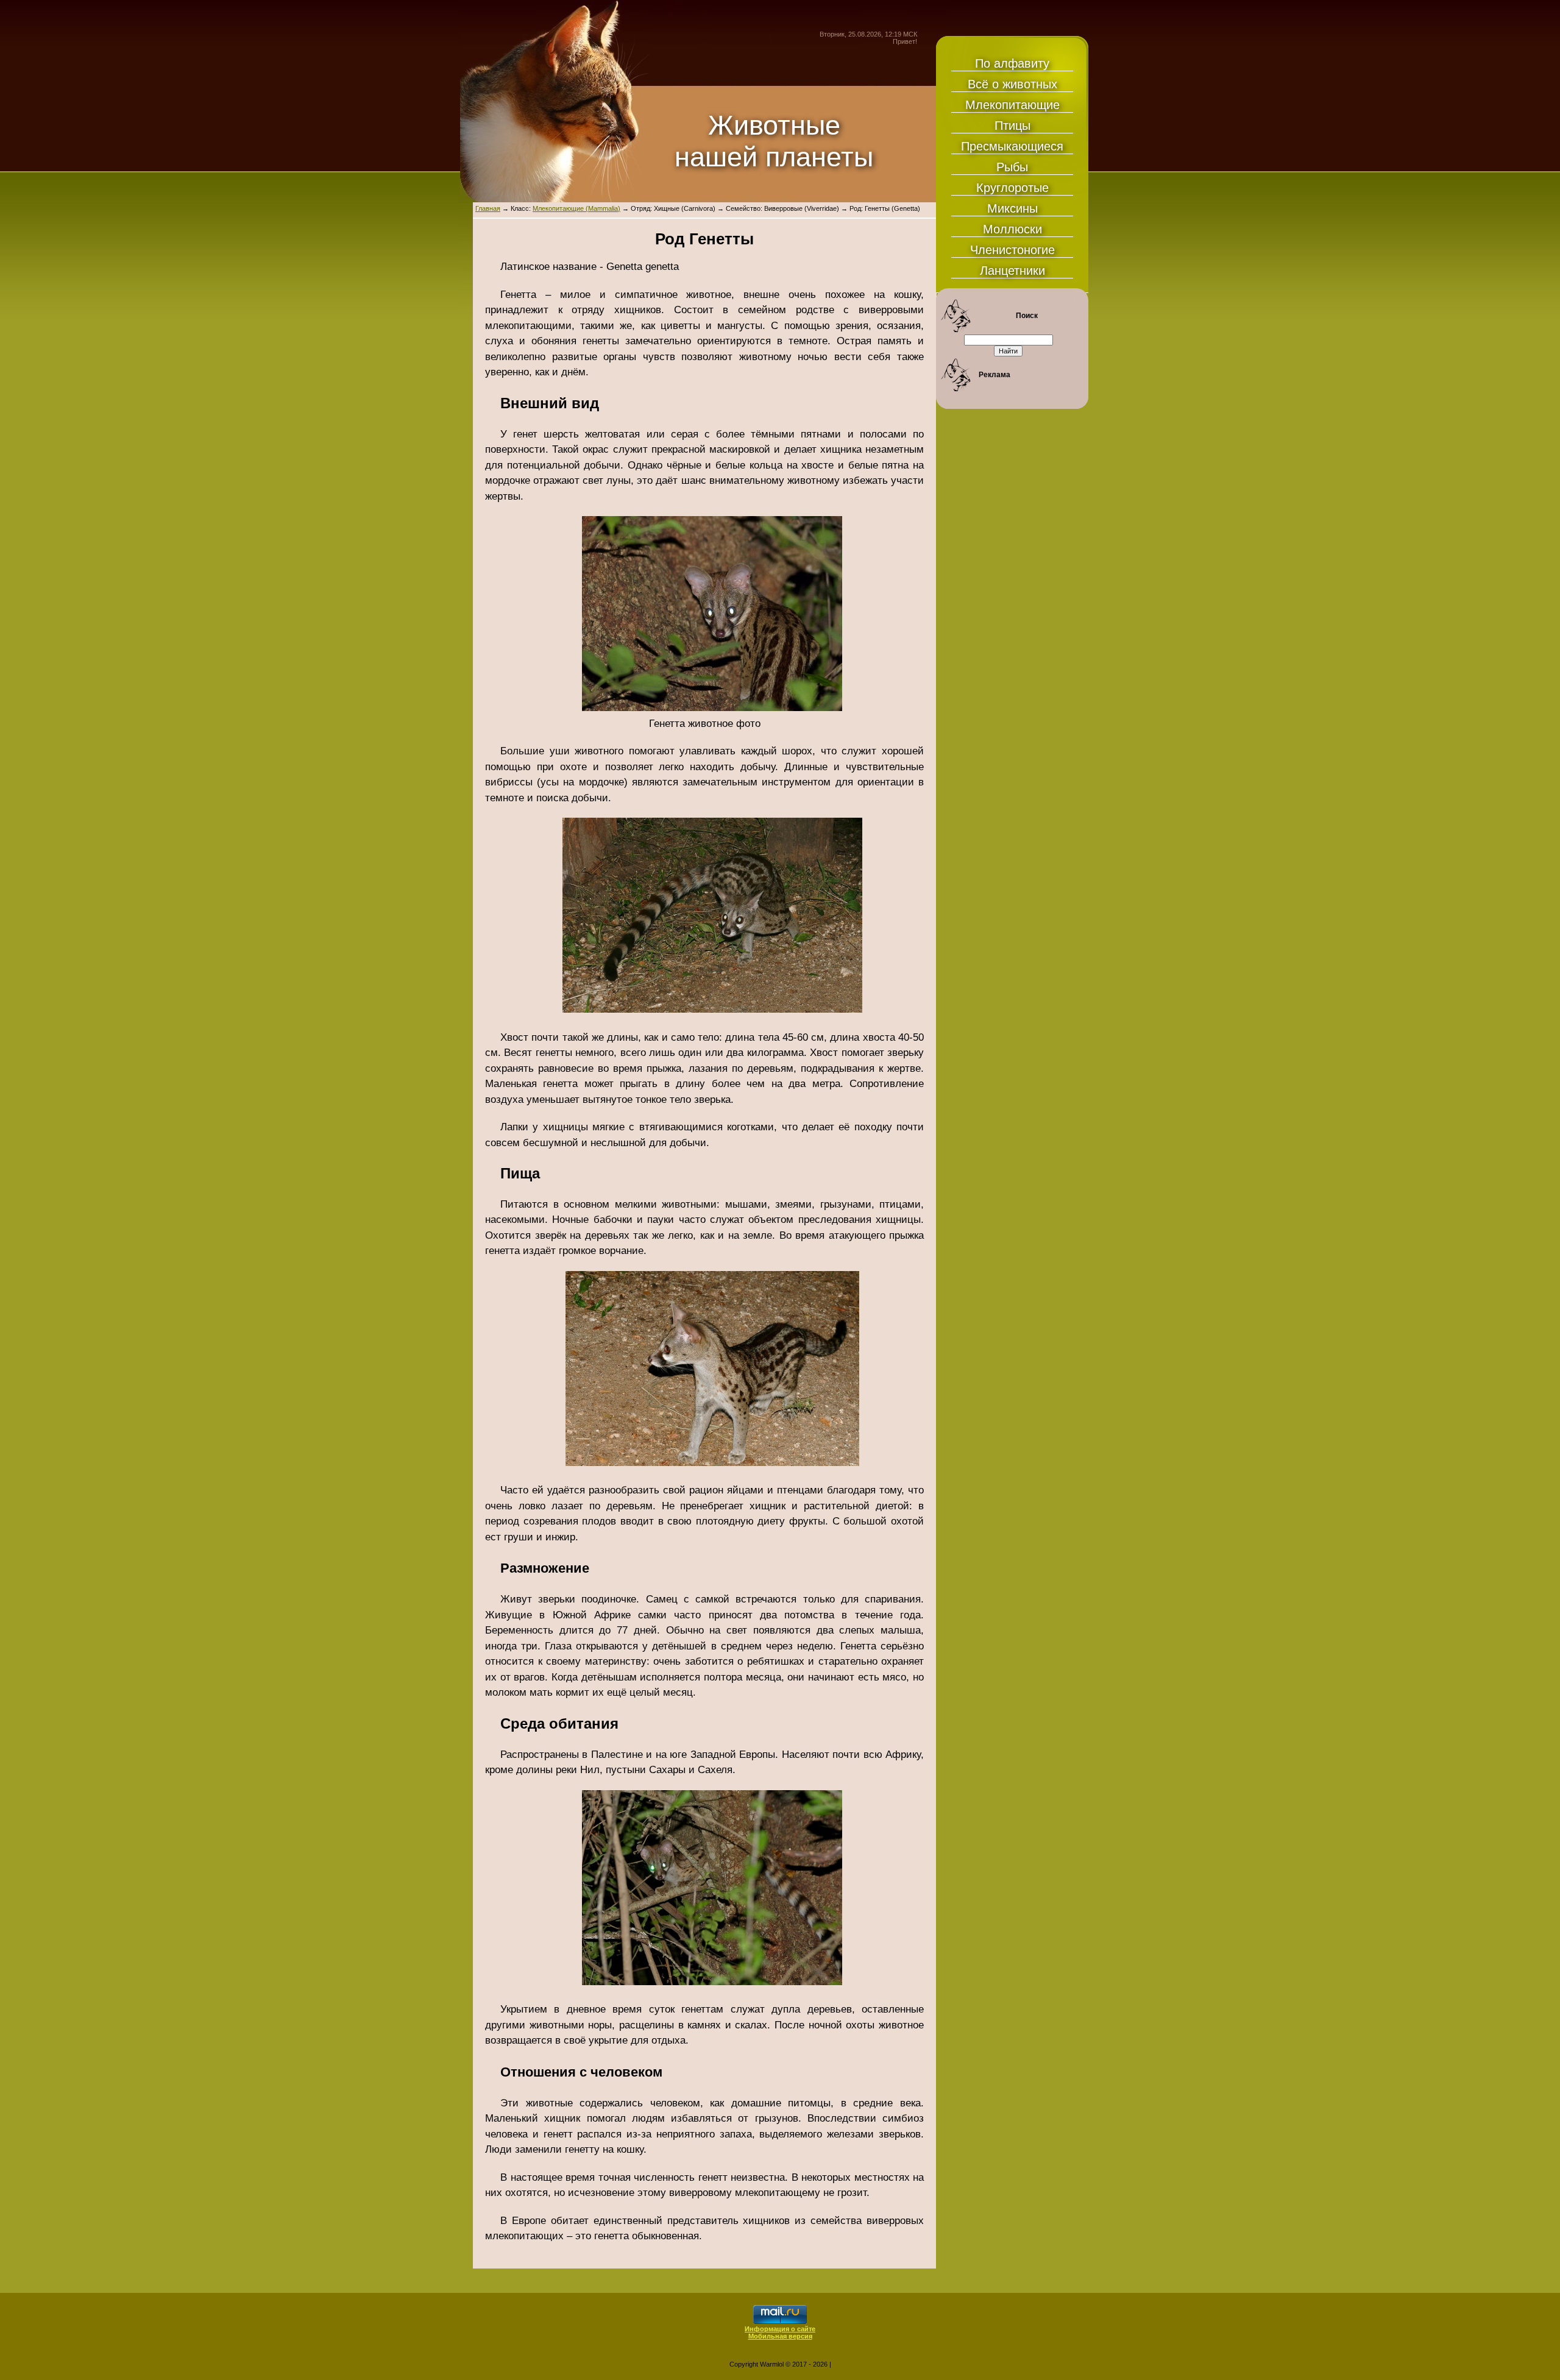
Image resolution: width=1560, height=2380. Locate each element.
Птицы (1012, 126)
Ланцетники (1012, 271)
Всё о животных (1012, 84)
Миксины (1012, 208)
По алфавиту (1012, 63)
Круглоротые (1012, 188)
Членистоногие (1012, 250)
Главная (488, 208)
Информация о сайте (780, 2329)
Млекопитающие (1012, 105)
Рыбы (1012, 167)
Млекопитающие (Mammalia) (576, 208)
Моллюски (1012, 229)
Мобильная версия (780, 2336)
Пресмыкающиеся (1012, 146)
